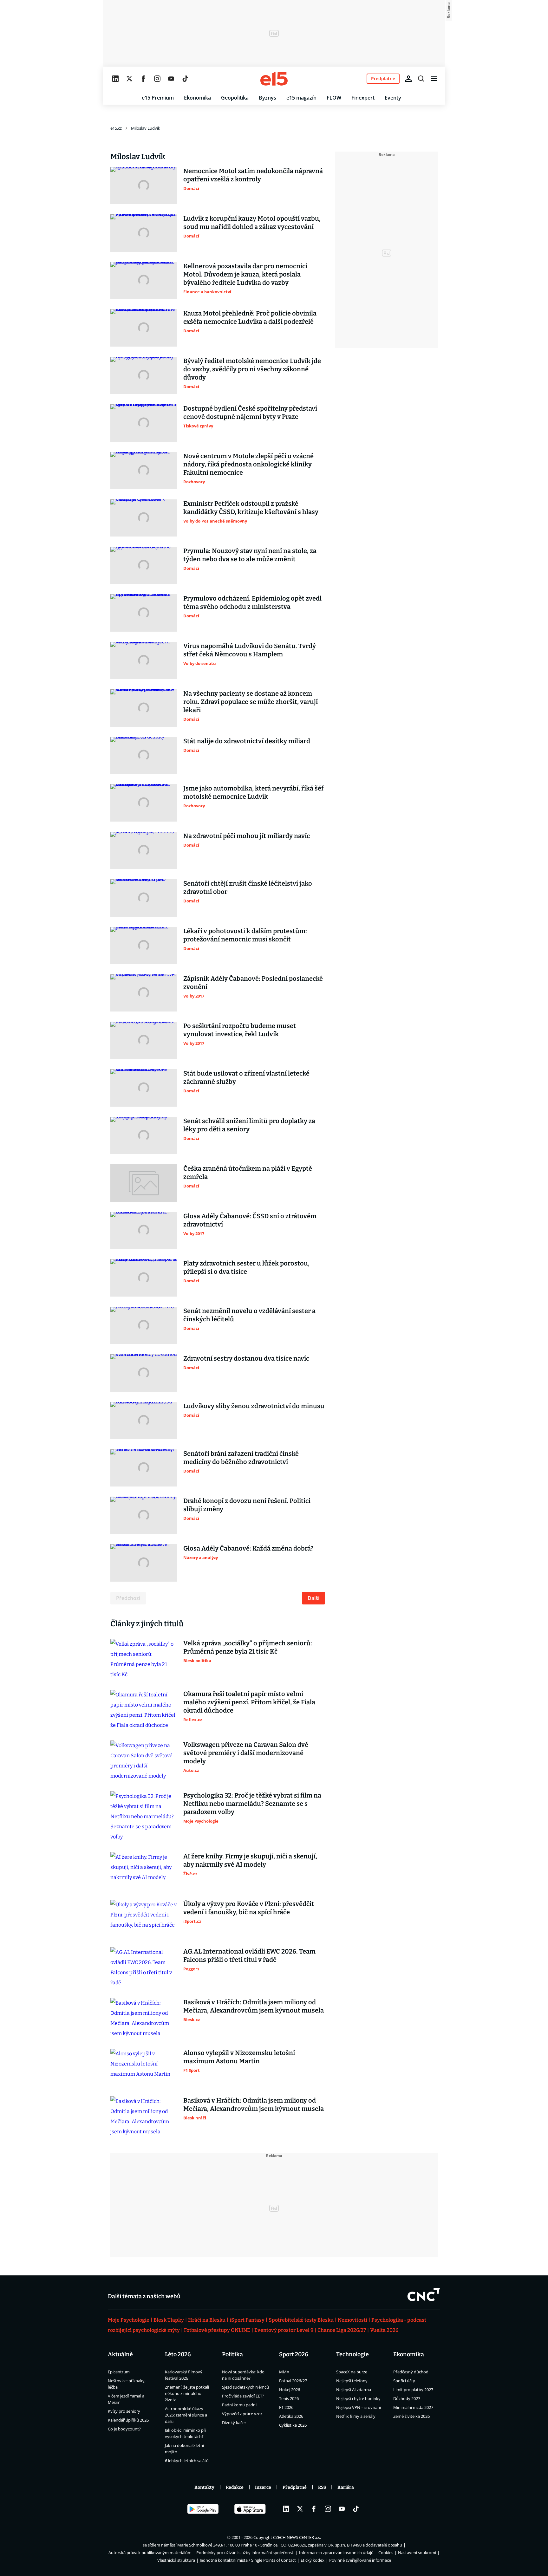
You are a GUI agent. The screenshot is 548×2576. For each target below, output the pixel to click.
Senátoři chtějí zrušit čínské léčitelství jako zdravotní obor (248, 888)
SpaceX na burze (352, 2372)
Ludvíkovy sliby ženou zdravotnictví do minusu (254, 1406)
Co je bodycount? (124, 2429)
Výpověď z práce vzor (242, 2414)
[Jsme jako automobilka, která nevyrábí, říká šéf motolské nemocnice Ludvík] (144, 803)
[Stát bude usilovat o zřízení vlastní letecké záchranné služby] (144, 1088)
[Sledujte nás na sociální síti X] (129, 79)
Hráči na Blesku (207, 2320)
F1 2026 (286, 2407)
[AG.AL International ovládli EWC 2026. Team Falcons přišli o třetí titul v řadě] (144, 1968)
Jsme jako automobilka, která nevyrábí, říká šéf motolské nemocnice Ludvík (253, 792)
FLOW (334, 98)
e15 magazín (301, 98)
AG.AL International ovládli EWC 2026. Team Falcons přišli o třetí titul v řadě (249, 1955)
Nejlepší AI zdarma (354, 2390)
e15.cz (116, 128)
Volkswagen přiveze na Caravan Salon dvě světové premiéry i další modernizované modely (246, 1753)
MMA (284, 2372)
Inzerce (263, 2487)
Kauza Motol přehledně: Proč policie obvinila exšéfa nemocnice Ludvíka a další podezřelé (250, 317)
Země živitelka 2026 (411, 2416)
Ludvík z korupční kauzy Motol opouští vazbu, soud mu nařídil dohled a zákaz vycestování (252, 223)
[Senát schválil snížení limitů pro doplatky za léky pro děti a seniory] (144, 1135)
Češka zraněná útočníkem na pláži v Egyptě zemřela (248, 1173)
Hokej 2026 (290, 2390)
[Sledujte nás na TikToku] (185, 79)
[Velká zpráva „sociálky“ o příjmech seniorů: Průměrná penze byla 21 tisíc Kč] (144, 1659)
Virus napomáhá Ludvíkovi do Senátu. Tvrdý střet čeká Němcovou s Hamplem (250, 650)
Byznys (267, 98)
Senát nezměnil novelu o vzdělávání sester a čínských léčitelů (249, 1315)
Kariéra (346, 2487)
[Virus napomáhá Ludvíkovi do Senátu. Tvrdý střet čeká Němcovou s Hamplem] (144, 660)
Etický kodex (313, 2560)
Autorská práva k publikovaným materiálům (150, 2553)
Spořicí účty (404, 2381)
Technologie (352, 2354)
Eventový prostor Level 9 (284, 2330)
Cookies (386, 2553)
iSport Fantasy (247, 2320)
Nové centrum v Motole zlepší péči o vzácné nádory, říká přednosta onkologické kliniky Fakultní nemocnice (248, 464)
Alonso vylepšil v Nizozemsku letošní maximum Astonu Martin (239, 2057)
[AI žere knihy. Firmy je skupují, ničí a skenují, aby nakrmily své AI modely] (144, 1871)
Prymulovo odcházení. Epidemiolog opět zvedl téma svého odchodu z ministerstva (252, 602)
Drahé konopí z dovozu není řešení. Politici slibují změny (247, 1505)
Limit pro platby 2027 (413, 2390)
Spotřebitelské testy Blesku (301, 2320)
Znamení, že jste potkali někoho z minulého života (187, 2393)
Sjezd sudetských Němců (245, 2387)
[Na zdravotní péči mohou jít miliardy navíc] (144, 850)
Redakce (235, 2487)
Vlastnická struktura (176, 2560)
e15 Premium (158, 98)
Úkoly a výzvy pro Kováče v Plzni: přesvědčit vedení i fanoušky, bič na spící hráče (249, 1908)
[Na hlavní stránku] (274, 79)
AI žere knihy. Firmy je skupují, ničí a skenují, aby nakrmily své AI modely (250, 1860)
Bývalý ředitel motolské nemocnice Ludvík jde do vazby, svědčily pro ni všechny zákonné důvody (252, 369)
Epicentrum (119, 2372)
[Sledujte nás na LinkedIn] (115, 79)
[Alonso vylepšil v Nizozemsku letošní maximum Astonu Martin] (144, 2067)
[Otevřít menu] (434, 79)
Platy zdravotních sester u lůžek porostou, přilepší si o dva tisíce (246, 1267)
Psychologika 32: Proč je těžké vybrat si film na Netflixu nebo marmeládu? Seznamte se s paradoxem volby (252, 1804)
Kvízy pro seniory (124, 2411)
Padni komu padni (239, 2405)
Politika (232, 2354)
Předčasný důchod (411, 2372)
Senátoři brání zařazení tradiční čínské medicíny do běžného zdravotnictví (241, 1458)
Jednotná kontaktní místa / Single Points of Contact (248, 2560)
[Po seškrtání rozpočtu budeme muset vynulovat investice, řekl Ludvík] (144, 1040)
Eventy (393, 98)
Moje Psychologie (129, 2320)
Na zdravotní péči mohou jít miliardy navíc (247, 836)
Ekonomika (197, 98)
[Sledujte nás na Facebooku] (143, 79)
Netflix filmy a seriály (356, 2416)
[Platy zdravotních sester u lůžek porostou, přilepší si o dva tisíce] (144, 1278)
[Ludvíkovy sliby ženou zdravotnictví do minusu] (144, 1421)
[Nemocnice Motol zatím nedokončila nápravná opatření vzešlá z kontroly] (144, 185)
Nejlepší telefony (352, 2381)
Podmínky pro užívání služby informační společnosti (245, 2553)
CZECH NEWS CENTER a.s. (297, 2537)
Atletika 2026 (291, 2416)
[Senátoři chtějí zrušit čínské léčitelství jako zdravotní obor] (144, 898)
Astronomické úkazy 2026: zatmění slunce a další (186, 2415)
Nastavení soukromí (417, 2553)
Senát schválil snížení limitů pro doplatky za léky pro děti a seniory (249, 1125)
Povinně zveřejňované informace (360, 2560)
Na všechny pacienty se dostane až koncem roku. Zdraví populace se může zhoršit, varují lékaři (251, 702)
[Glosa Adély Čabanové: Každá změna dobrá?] (144, 1563)
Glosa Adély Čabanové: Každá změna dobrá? (248, 1548)
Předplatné (295, 2487)
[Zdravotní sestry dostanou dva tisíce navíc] (144, 1373)
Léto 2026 (178, 2354)
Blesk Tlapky (169, 2320)
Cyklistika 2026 (293, 2425)
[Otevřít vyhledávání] (421, 79)
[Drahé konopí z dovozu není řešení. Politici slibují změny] (144, 1515)
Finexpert (363, 98)
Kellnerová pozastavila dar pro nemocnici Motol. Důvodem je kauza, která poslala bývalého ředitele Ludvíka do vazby (245, 274)
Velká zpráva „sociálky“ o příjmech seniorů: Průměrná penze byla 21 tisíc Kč (248, 1647)
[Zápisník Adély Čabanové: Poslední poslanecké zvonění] (144, 993)
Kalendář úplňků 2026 (128, 2420)
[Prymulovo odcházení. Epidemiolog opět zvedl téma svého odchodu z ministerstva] (144, 613)
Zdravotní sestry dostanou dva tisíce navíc (246, 1358)
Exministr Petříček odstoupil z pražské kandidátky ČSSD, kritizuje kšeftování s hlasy (251, 508)
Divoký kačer (234, 2423)
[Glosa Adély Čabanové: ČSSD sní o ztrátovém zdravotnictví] (144, 1231)
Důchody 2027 (407, 2398)
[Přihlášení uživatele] (408, 79)
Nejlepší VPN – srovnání (359, 2407)
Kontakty (204, 2487)
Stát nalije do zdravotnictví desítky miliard (247, 741)
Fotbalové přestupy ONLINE (217, 2330)
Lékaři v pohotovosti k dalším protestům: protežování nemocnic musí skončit (245, 935)
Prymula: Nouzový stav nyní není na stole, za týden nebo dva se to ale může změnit (250, 555)
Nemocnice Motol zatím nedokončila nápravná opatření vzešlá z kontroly (253, 175)
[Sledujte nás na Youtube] (171, 79)
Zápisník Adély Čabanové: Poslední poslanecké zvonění (253, 983)
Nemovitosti (352, 2320)
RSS (322, 2487)
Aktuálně (120, 2354)
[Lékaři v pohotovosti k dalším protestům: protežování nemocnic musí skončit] (144, 946)
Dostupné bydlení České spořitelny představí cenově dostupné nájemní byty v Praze (250, 413)
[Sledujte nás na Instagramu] (157, 79)
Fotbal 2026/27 (293, 2381)
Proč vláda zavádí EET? (243, 2396)
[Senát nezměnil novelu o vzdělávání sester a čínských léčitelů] (144, 1325)
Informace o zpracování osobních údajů (336, 2553)
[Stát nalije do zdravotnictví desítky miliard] (144, 756)
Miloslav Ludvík (146, 128)
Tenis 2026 (289, 2398)
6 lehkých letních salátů (187, 2461)
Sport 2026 (294, 2354)
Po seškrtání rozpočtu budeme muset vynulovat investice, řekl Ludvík (240, 1030)
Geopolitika (235, 98)
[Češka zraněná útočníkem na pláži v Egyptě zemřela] (144, 1183)
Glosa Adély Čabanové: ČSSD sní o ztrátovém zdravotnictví (250, 1220)
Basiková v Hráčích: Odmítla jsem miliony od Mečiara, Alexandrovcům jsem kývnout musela (254, 2006)
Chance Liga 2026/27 (342, 2330)
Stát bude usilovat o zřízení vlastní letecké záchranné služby (246, 1077)
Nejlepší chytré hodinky (358, 2398)
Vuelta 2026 (384, 2330)
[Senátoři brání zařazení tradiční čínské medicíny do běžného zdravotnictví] (144, 1468)
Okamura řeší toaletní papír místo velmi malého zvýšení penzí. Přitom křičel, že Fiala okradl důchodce (249, 1702)
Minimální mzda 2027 (413, 2407)
